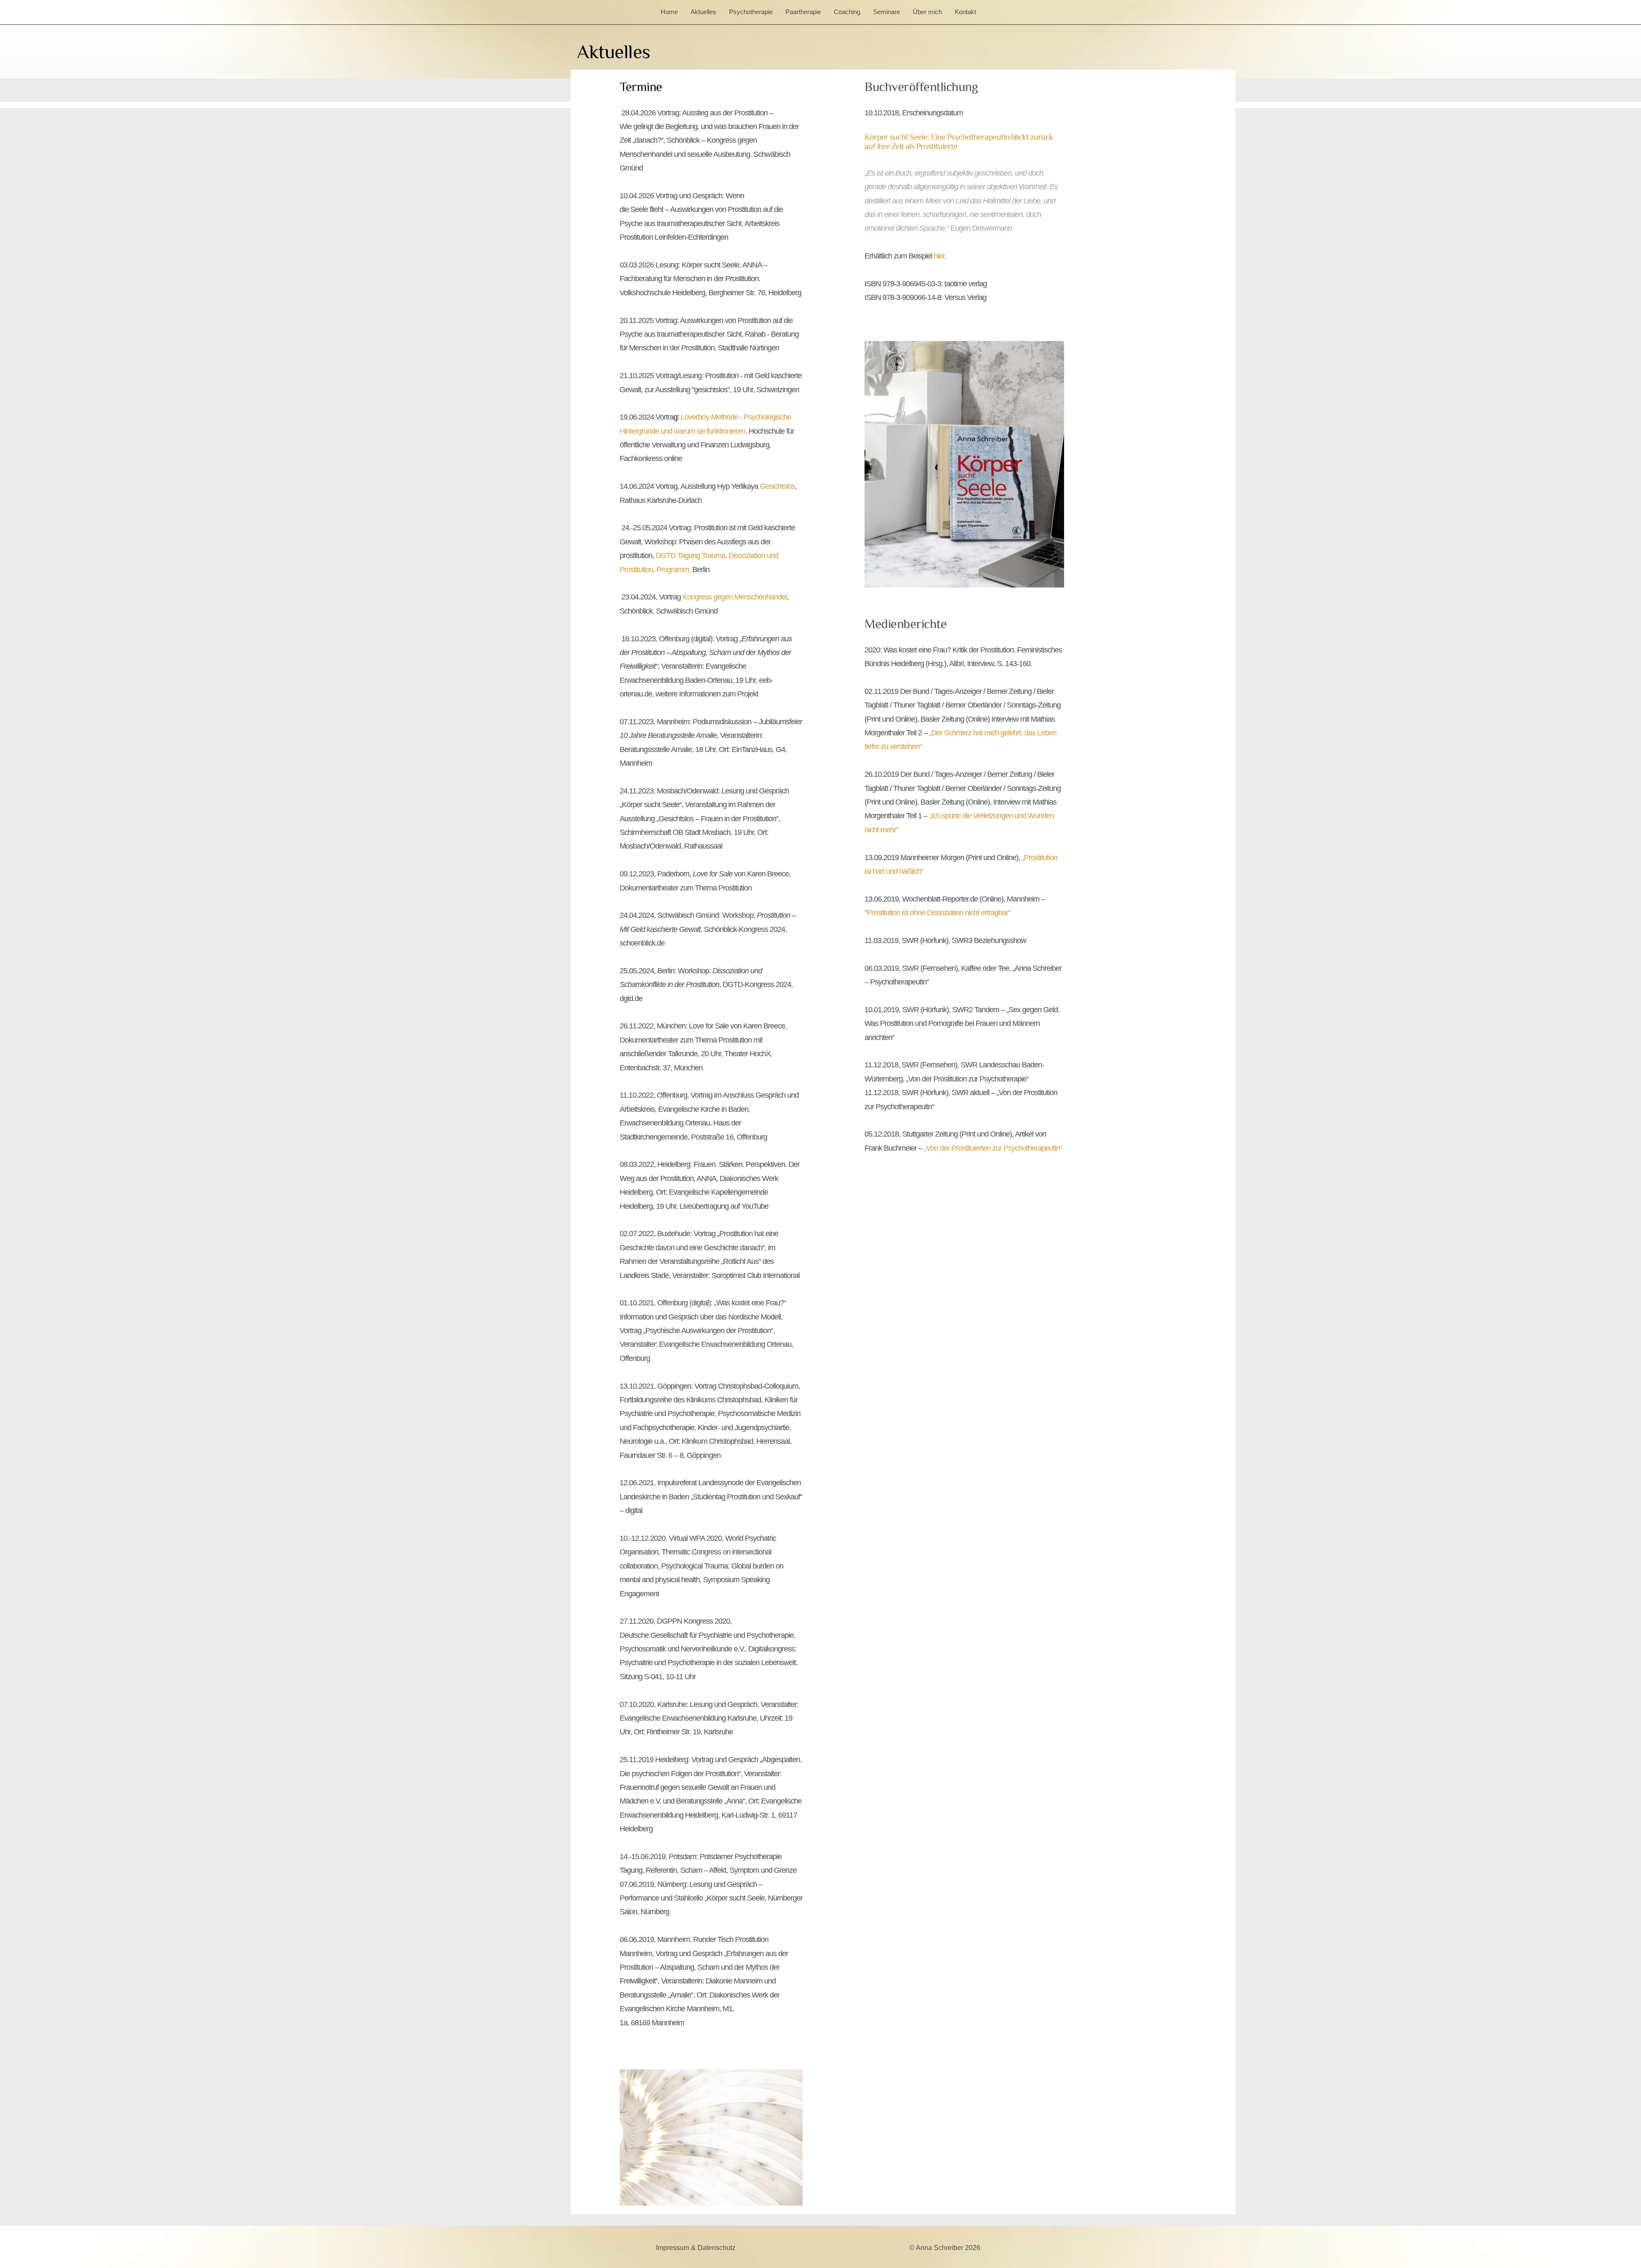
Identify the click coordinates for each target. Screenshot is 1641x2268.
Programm (673, 570)
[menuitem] (671, 12)
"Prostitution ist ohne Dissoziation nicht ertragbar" (937, 913)
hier (939, 256)
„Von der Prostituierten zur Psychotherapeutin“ (993, 1148)
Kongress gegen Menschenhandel (735, 597)
